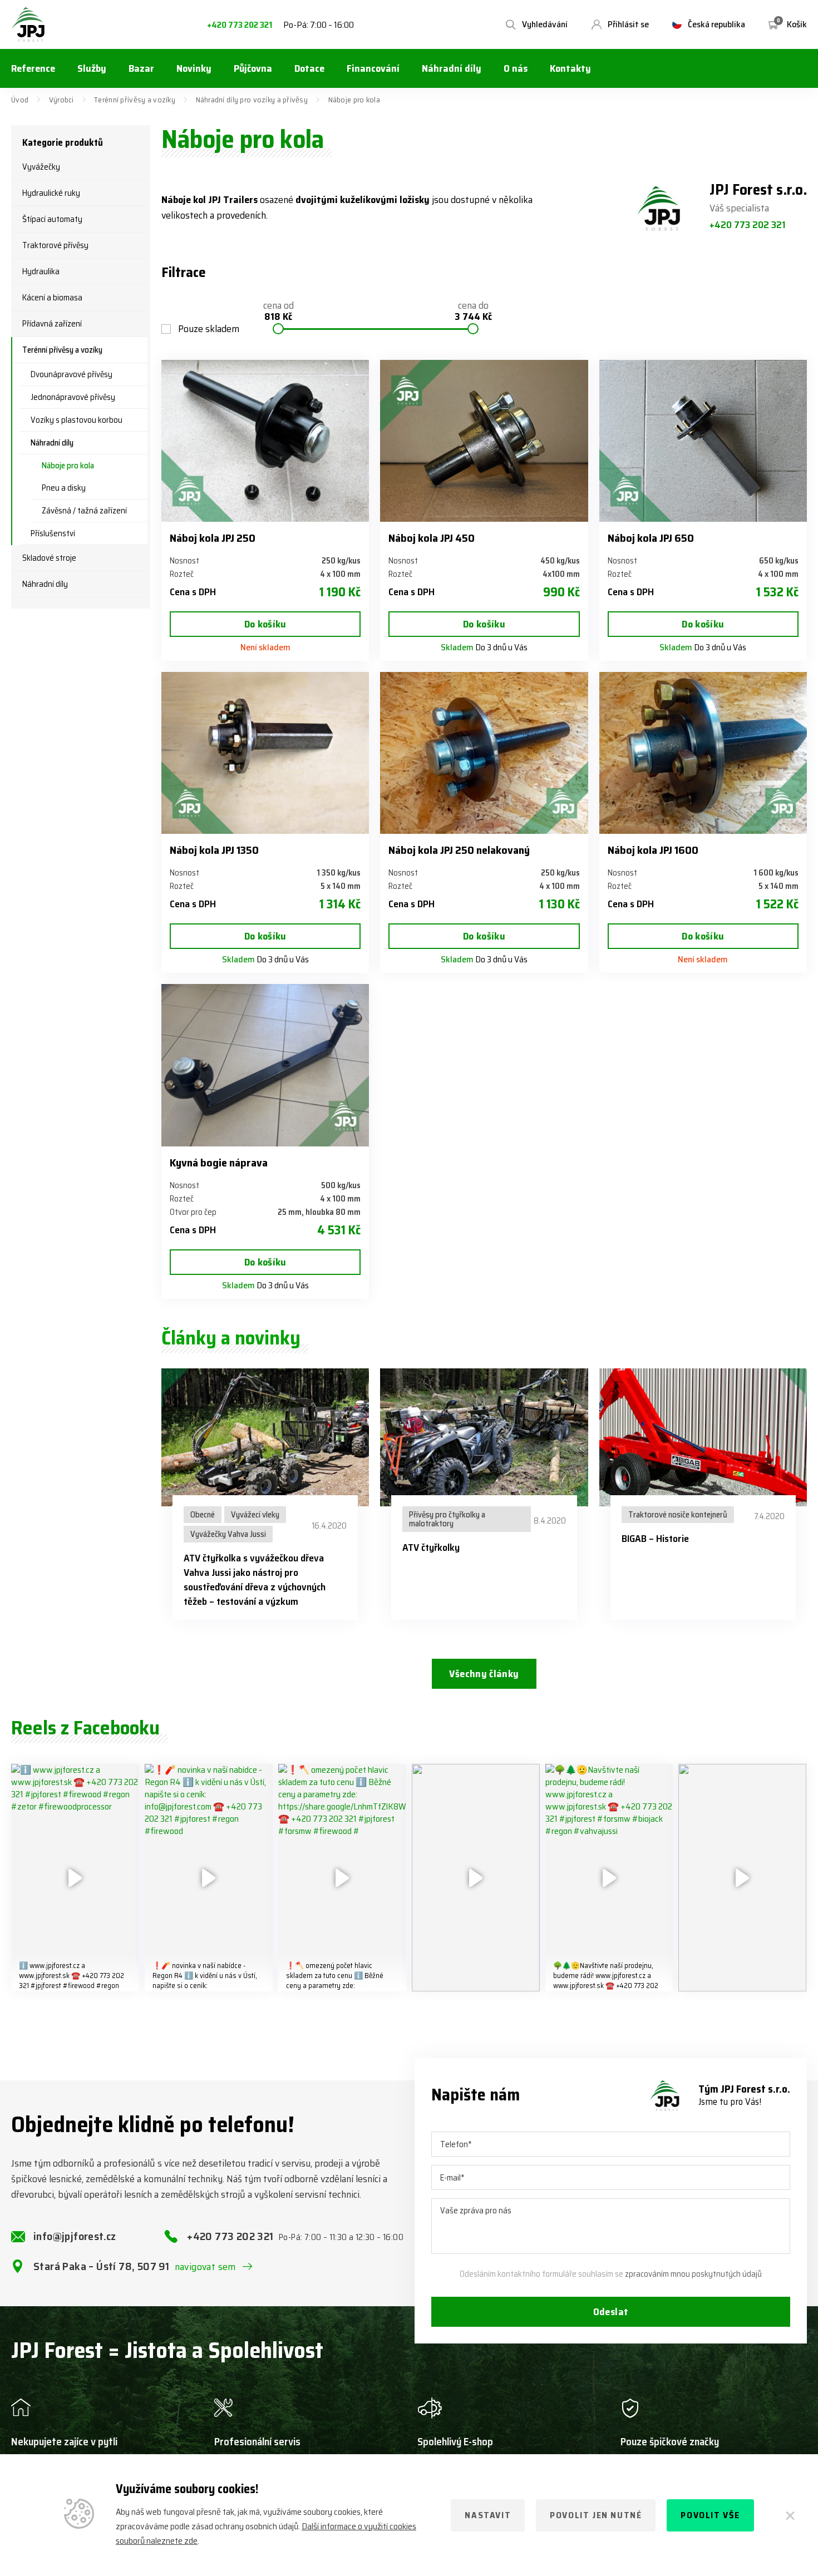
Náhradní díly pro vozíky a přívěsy (252, 100)
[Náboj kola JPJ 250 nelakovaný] (484, 753)
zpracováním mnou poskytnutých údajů (693, 2274)
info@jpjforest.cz (75, 2236)
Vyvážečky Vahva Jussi (228, 1534)
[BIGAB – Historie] (703, 1438)
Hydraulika (41, 271)
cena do (473, 312)
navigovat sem (205, 2267)
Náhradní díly (52, 443)
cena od (279, 312)
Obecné (203, 1515)
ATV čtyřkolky (431, 1547)
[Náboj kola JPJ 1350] (265, 753)
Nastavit (488, 2515)
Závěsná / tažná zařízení (84, 511)
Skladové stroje (49, 558)
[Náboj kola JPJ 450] (484, 441)
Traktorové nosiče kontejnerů (678, 1515)
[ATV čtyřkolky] (484, 1438)
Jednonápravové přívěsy (73, 397)
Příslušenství (53, 533)
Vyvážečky (41, 167)
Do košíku (265, 624)
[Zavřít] (790, 2515)
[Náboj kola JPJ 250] (265, 441)
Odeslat (611, 2312)
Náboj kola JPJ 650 (651, 538)
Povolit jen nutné (596, 2515)
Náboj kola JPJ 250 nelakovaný (459, 850)
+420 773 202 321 (240, 25)
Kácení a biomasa (52, 298)
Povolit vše (710, 2515)
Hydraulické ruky (51, 193)
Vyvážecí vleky (255, 1515)
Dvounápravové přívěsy (72, 374)
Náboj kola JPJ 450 (432, 538)
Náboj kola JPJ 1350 (214, 850)
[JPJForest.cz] (28, 24)
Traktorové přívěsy (55, 245)
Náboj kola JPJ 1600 (653, 850)
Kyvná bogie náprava (219, 1163)
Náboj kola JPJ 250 (213, 538)
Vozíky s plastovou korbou (77, 420)
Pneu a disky (64, 488)
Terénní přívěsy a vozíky (135, 100)
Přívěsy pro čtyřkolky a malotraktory (447, 1519)
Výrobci (61, 100)
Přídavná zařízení (52, 324)
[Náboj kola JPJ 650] (703, 441)
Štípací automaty (52, 219)
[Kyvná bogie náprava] (265, 1065)
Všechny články (484, 1674)
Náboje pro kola (68, 466)
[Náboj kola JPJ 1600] (703, 753)
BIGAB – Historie (655, 1539)
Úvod (20, 100)
